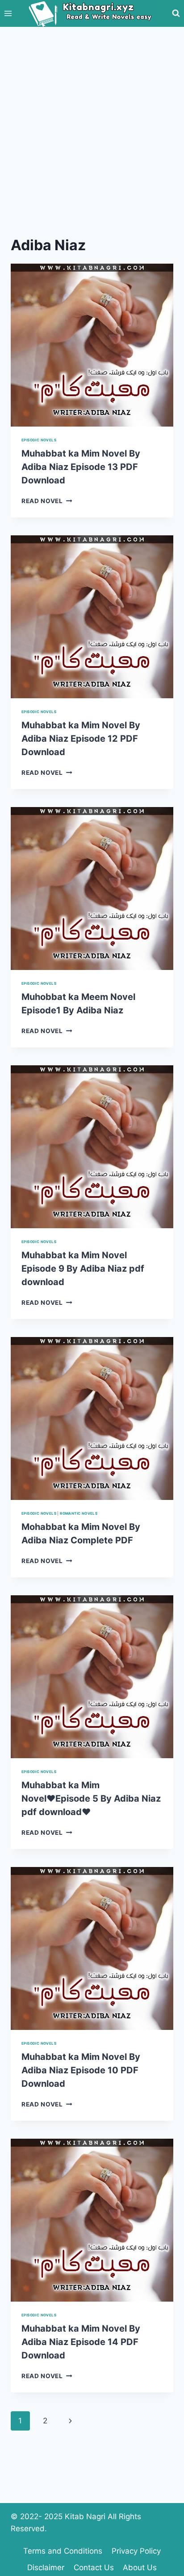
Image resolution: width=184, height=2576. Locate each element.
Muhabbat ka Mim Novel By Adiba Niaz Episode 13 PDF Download (81, 467)
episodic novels (39, 440)
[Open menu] (8, 13)
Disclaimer (46, 2567)
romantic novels (79, 1513)
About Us (140, 2567)
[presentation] (92, 345)
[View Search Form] (176, 13)
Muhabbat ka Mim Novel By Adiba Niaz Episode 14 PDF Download (81, 2342)
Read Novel (47, 501)
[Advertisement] (92, 124)
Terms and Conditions (63, 2551)
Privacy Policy (136, 2551)
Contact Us (94, 2567)
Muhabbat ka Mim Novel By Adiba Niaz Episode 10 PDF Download (81, 2070)
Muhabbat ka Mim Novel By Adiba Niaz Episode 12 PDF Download (81, 739)
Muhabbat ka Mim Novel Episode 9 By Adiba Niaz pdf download (83, 1269)
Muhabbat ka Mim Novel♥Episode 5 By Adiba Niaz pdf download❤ (91, 1799)
